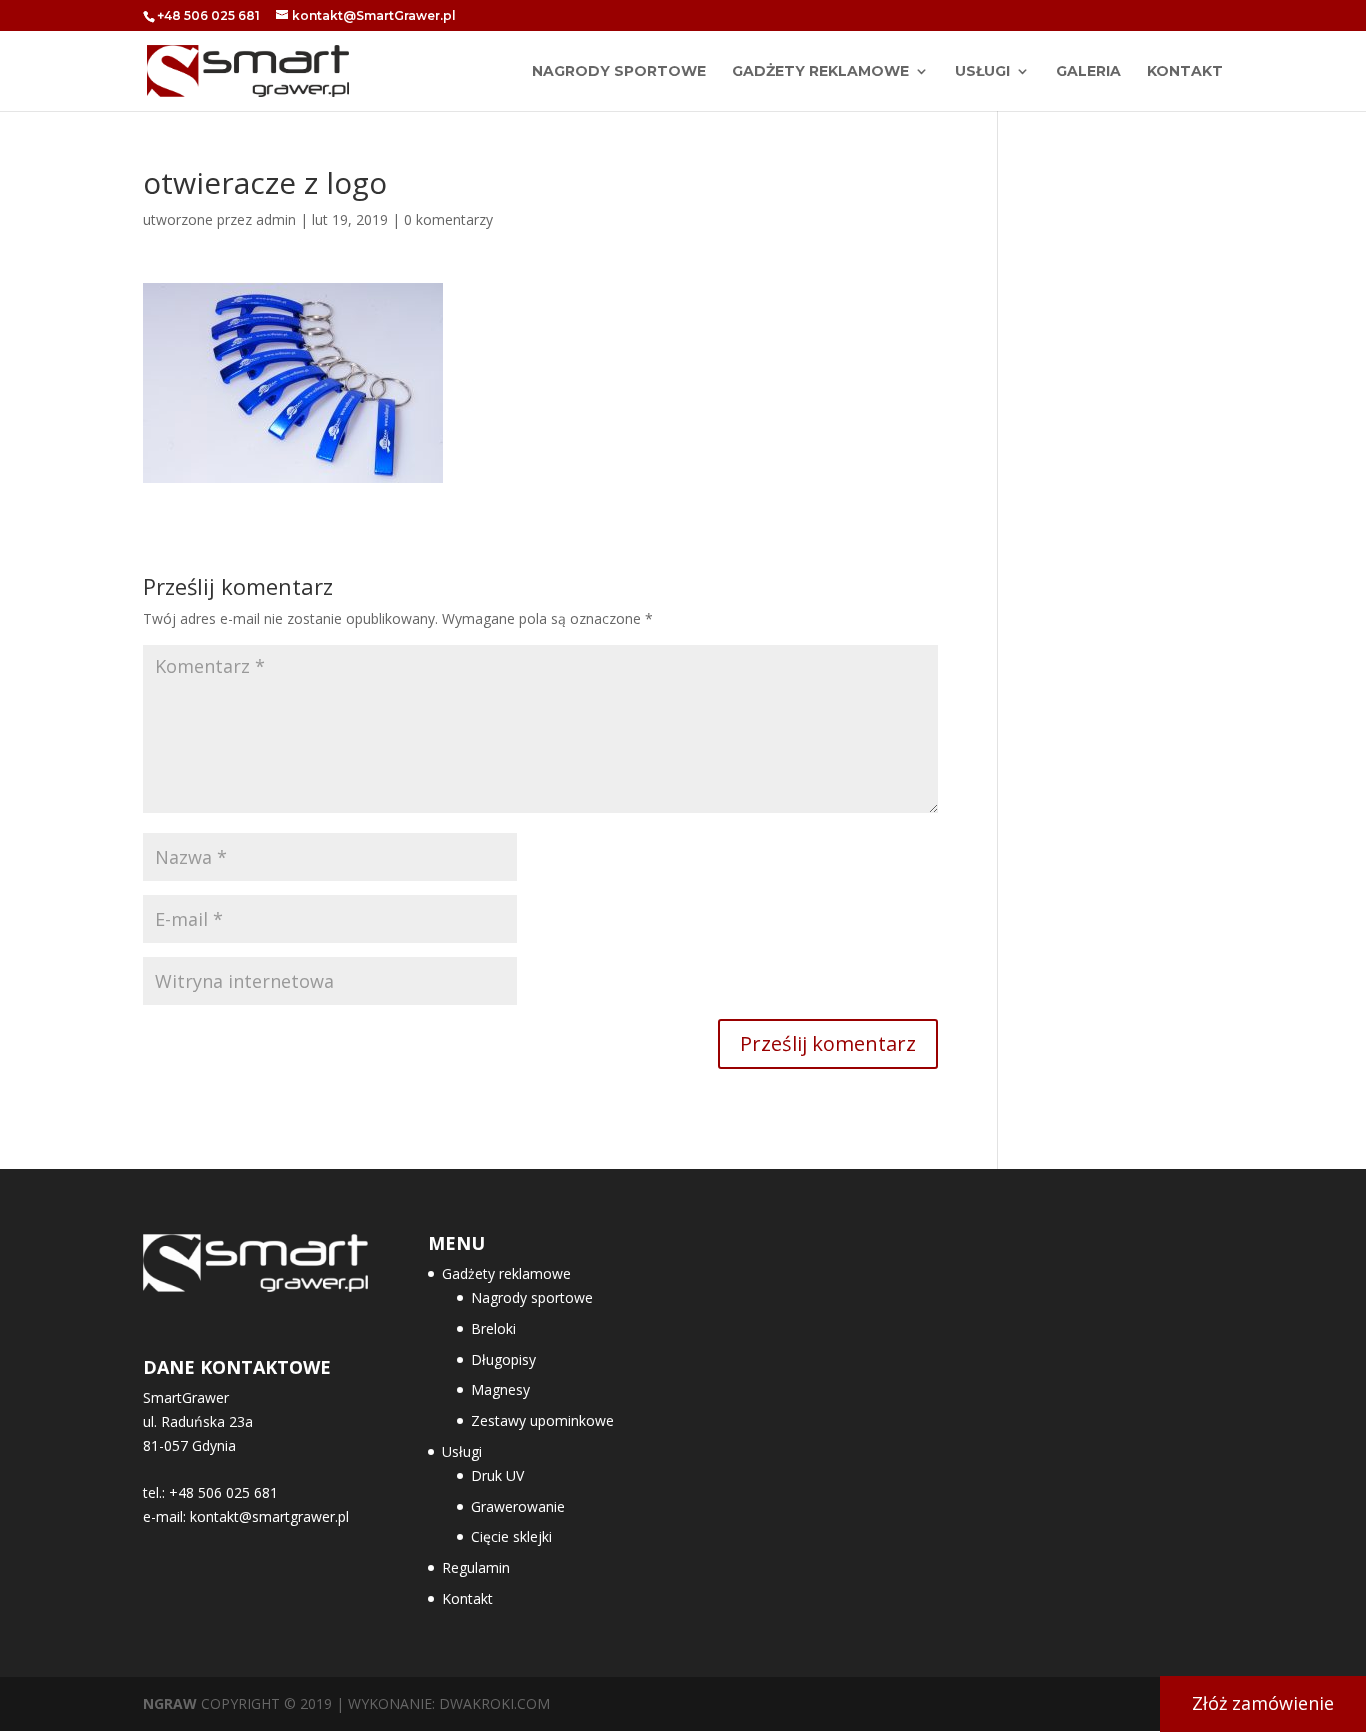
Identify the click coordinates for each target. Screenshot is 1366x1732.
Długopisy (503, 1359)
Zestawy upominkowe (542, 1420)
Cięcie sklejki (511, 1536)
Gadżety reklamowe (820, 72)
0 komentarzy (448, 219)
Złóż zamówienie (1263, 1703)
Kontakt (1185, 72)
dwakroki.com (494, 1703)
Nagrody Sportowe (619, 72)
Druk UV (497, 1475)
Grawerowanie (518, 1506)
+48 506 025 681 (208, 15)
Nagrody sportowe (532, 1297)
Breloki (493, 1328)
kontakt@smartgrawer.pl (269, 1516)
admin (276, 219)
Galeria (1088, 72)
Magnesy (500, 1389)
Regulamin (476, 1567)
